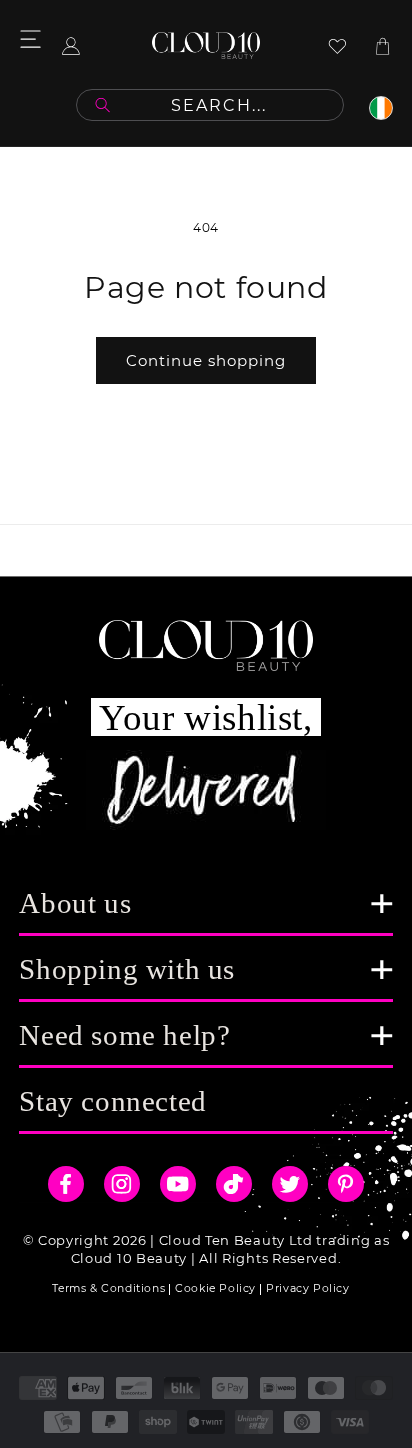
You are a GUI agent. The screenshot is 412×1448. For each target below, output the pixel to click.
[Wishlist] (337, 46)
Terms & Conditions (108, 1288)
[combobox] (210, 105)
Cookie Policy (215, 1288)
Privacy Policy (307, 1288)
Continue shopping (206, 360)
